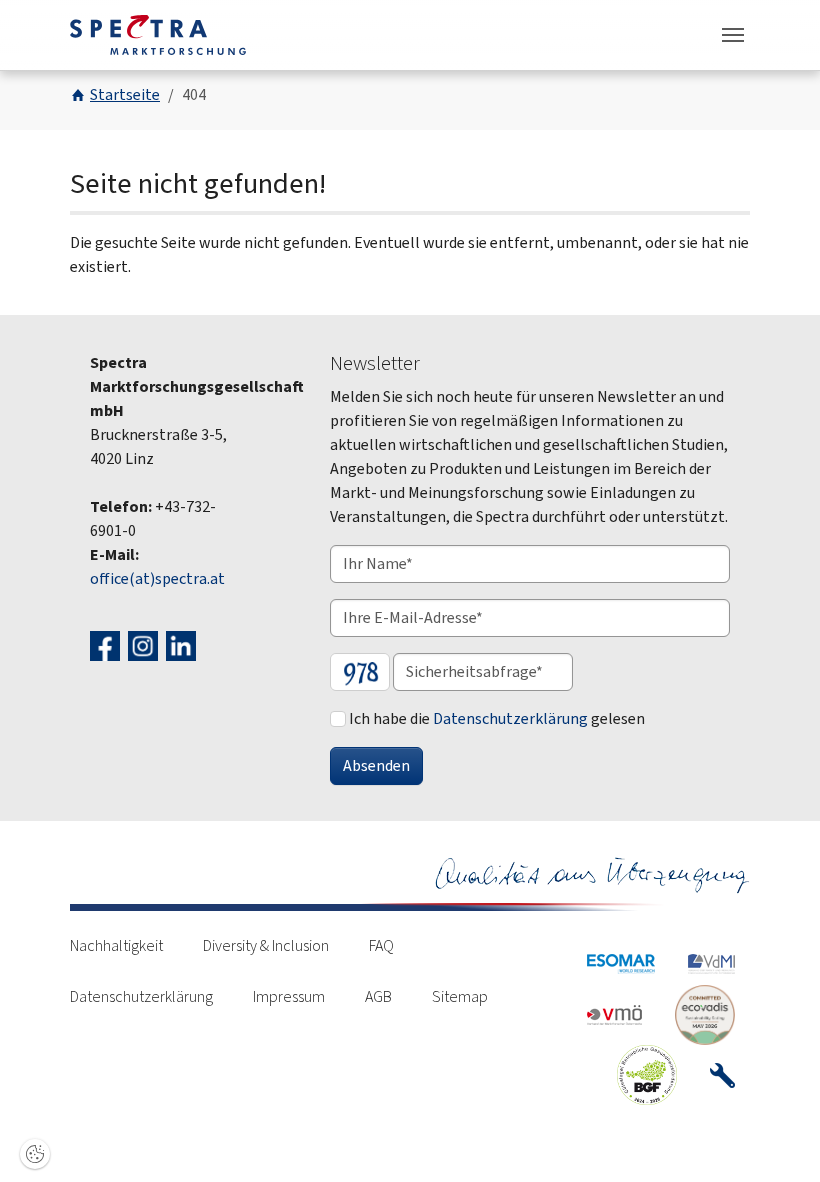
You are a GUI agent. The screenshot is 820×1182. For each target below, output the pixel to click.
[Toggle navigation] (733, 35)
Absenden (376, 765)
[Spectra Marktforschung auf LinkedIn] (183, 644)
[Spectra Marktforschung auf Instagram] (145, 644)
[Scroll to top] (776, 1138)
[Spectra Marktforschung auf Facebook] (107, 644)
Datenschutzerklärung (510, 718)
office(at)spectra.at (157, 578)
